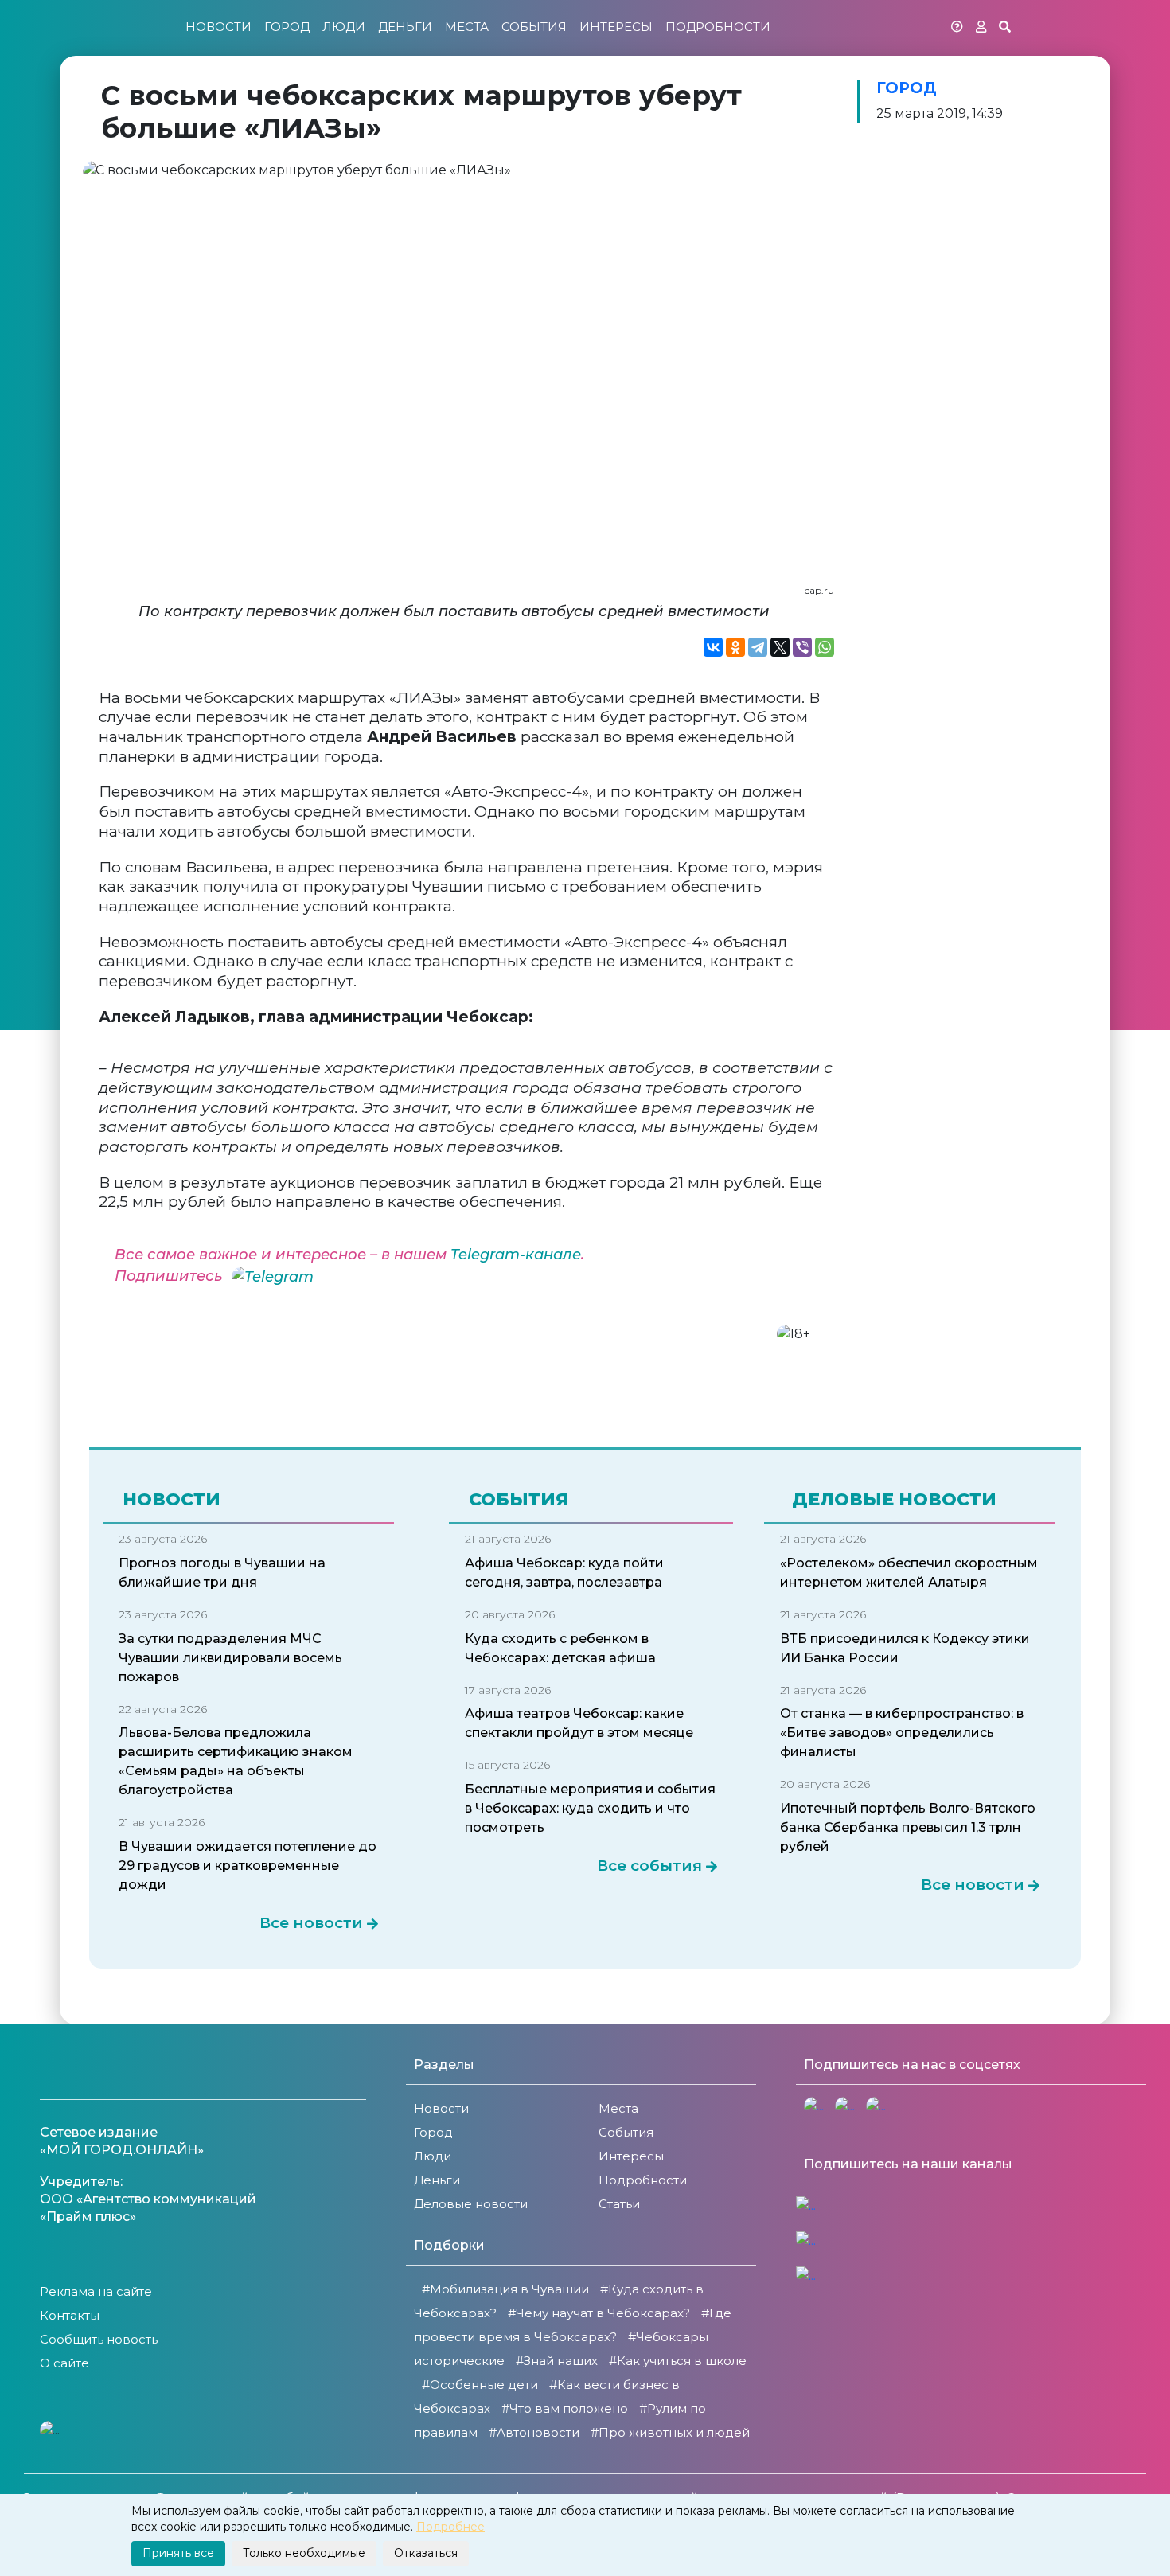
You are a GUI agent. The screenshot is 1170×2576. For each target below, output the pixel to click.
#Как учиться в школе (678, 2361)
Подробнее (450, 2527)
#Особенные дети (480, 2385)
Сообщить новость (99, 2339)
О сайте (64, 2363)
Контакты (70, 2315)
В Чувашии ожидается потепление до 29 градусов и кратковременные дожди (248, 1866)
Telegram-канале (516, 1255)
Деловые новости (471, 2204)
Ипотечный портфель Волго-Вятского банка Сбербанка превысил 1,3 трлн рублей (908, 1827)
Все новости (311, 1923)
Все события (649, 1866)
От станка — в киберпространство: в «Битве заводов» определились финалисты (902, 1733)
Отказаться (426, 2553)
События (534, 27)
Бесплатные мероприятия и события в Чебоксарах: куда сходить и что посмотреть (590, 1808)
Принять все (178, 2553)
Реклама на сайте (96, 2291)
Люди (344, 27)
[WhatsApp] (825, 647)
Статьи (619, 2204)
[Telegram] (758, 647)
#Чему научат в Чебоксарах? (599, 2313)
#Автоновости (534, 2432)
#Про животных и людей (670, 2432)
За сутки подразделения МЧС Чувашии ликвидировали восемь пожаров (230, 1658)
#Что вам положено (565, 2408)
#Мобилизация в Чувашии (505, 2289)
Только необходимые (304, 2553)
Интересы (616, 27)
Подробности (718, 27)
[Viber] (802, 647)
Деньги (405, 27)
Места (467, 27)
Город (287, 27)
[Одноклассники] (735, 647)
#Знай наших (557, 2361)
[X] (780, 647)
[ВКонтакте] (713, 647)
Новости (218, 27)
